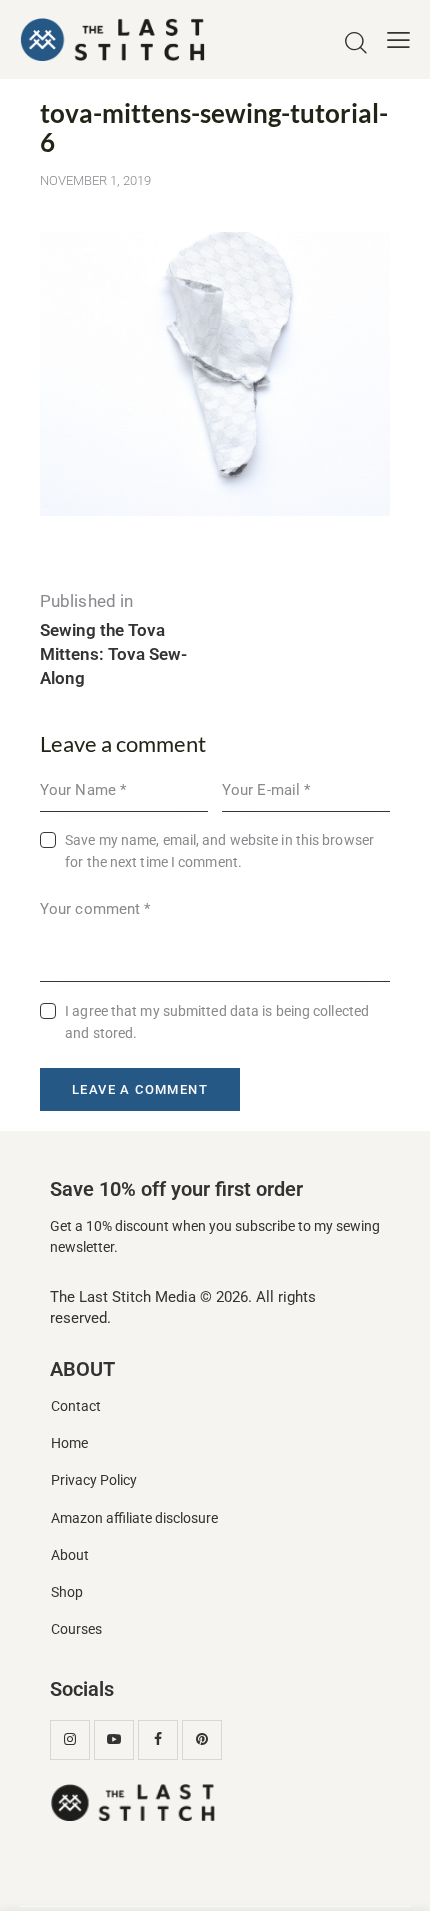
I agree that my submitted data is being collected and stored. (217, 1022)
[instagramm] (70, 1740)
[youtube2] (114, 1740)
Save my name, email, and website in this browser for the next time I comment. (219, 851)
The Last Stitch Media (123, 1297)
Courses (76, 1629)
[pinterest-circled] (202, 1740)
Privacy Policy (94, 1480)
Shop (67, 1592)
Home (69, 1443)
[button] (398, 40)
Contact (76, 1406)
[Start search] (356, 43)
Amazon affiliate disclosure (134, 1518)
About (70, 1555)
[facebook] (158, 1740)
